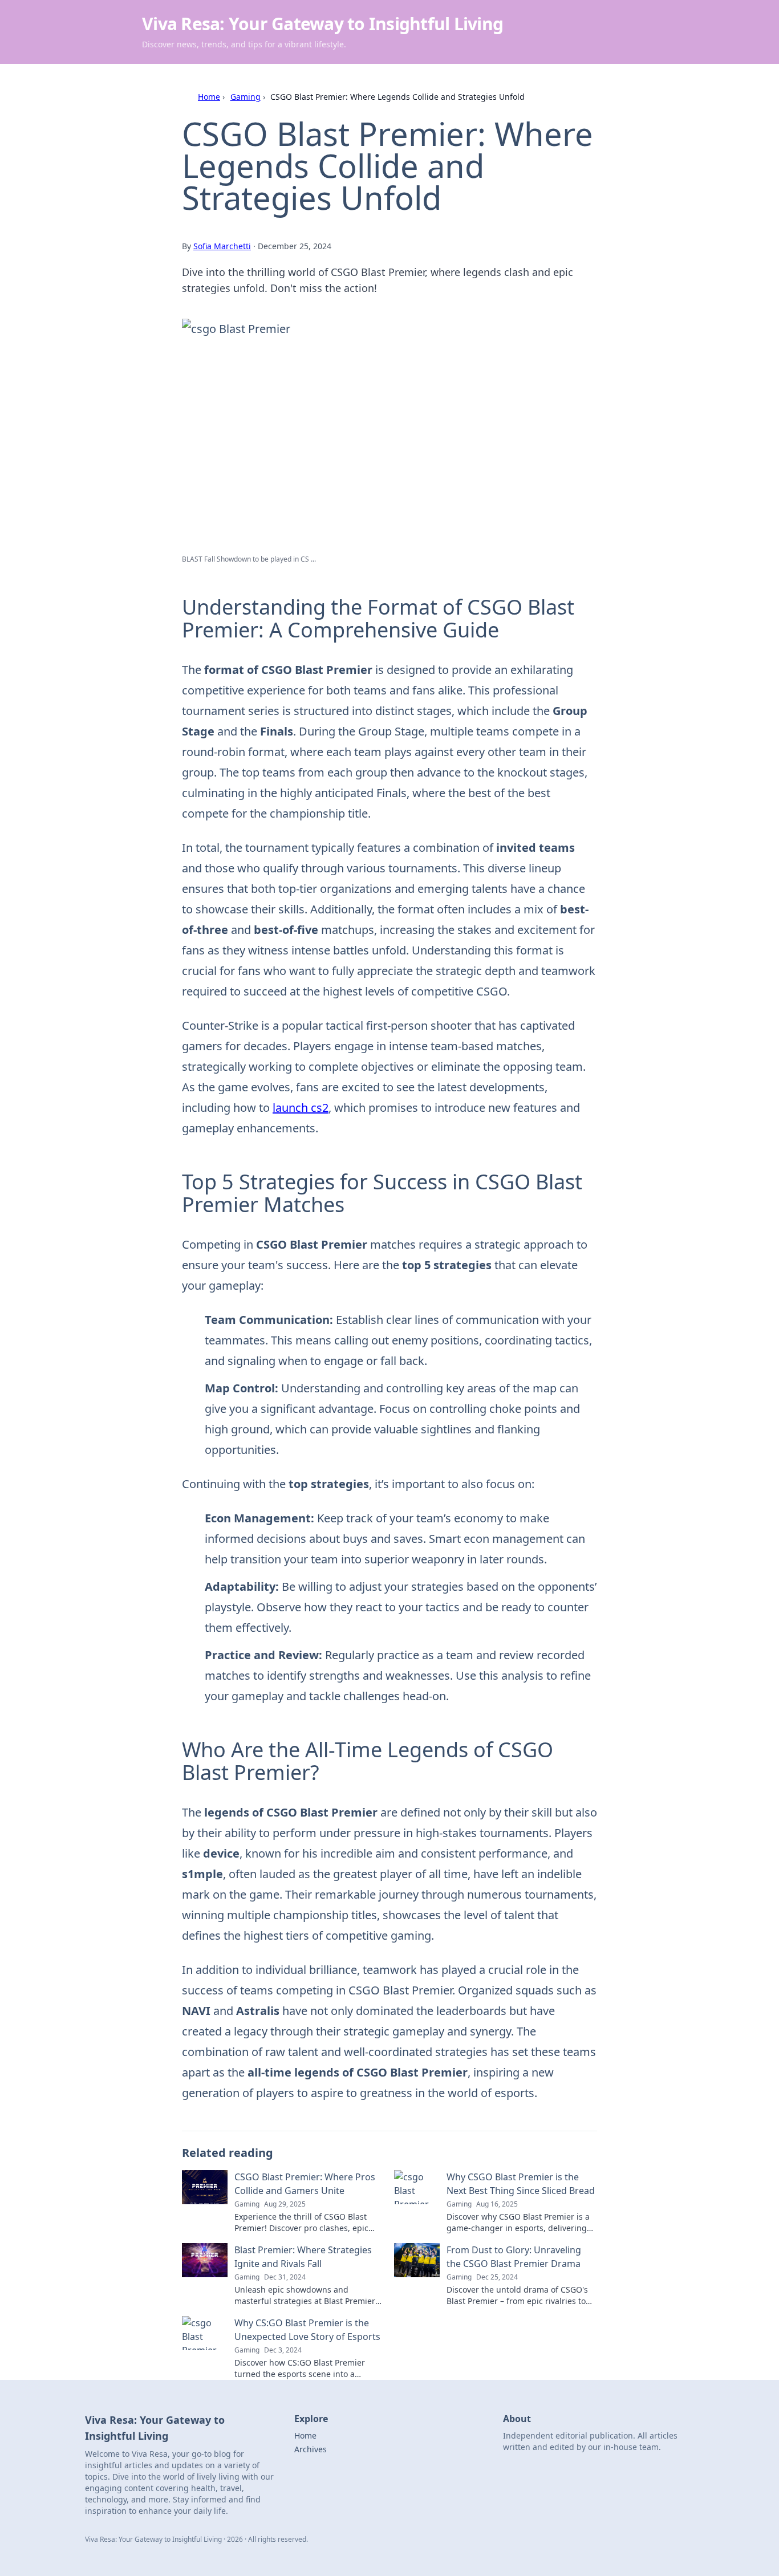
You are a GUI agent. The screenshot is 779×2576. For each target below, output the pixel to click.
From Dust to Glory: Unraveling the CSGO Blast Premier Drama (514, 2257)
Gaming (246, 97)
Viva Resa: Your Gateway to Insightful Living (322, 24)
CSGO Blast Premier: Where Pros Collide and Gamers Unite (305, 2184)
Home (209, 97)
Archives (311, 2449)
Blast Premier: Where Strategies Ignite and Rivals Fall (303, 2257)
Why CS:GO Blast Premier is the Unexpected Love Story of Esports (307, 2330)
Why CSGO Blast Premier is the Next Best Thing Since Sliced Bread (521, 2184)
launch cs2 (301, 1108)
